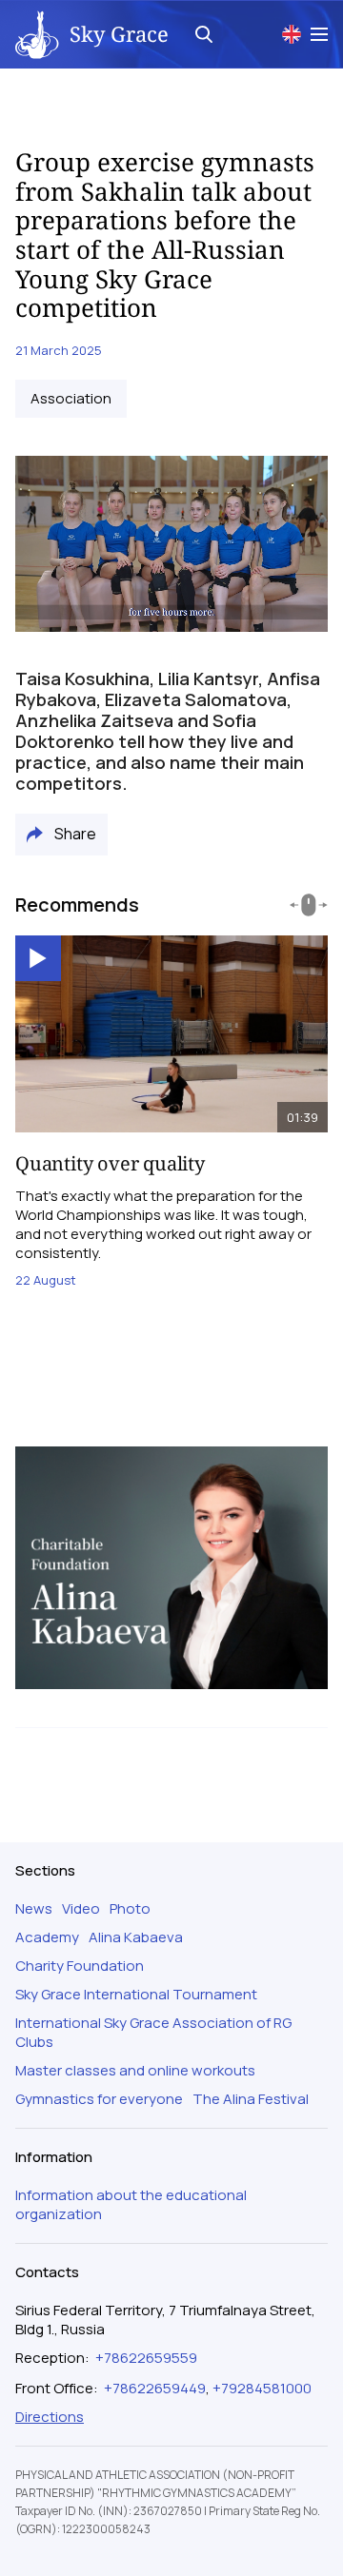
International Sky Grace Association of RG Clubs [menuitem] (153, 2033)
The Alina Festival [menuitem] (251, 2099)
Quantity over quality (110, 1163)
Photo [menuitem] (130, 1909)
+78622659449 (155, 2388)
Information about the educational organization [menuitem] (131, 2205)
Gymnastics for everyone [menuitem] (99, 2099)
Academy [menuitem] (47, 1937)
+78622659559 (146, 2358)
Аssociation (71, 399)
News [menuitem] (34, 1909)
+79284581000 (262, 2388)
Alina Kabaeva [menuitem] (136, 1937)
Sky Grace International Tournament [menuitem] (136, 1995)
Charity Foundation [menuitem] (80, 1966)
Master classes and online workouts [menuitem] (135, 2071)
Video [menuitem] (81, 1909)
